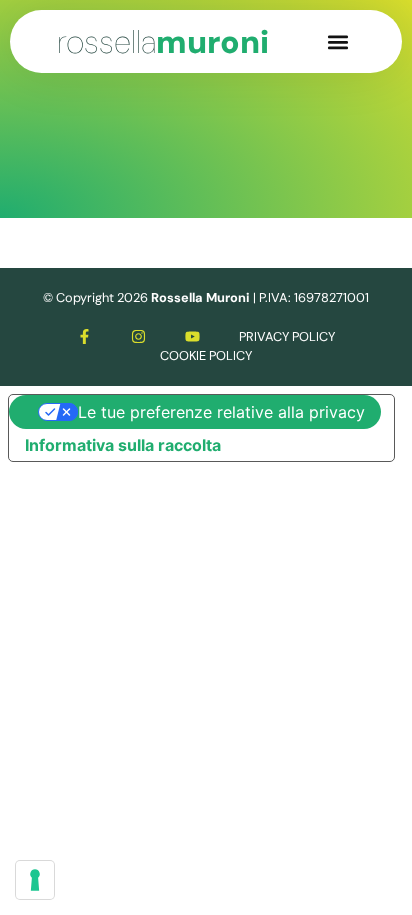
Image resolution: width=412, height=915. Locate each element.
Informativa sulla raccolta (123, 445)
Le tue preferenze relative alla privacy (221, 412)
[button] (338, 41)
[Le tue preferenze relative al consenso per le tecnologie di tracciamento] (35, 880)
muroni (163, 42)
